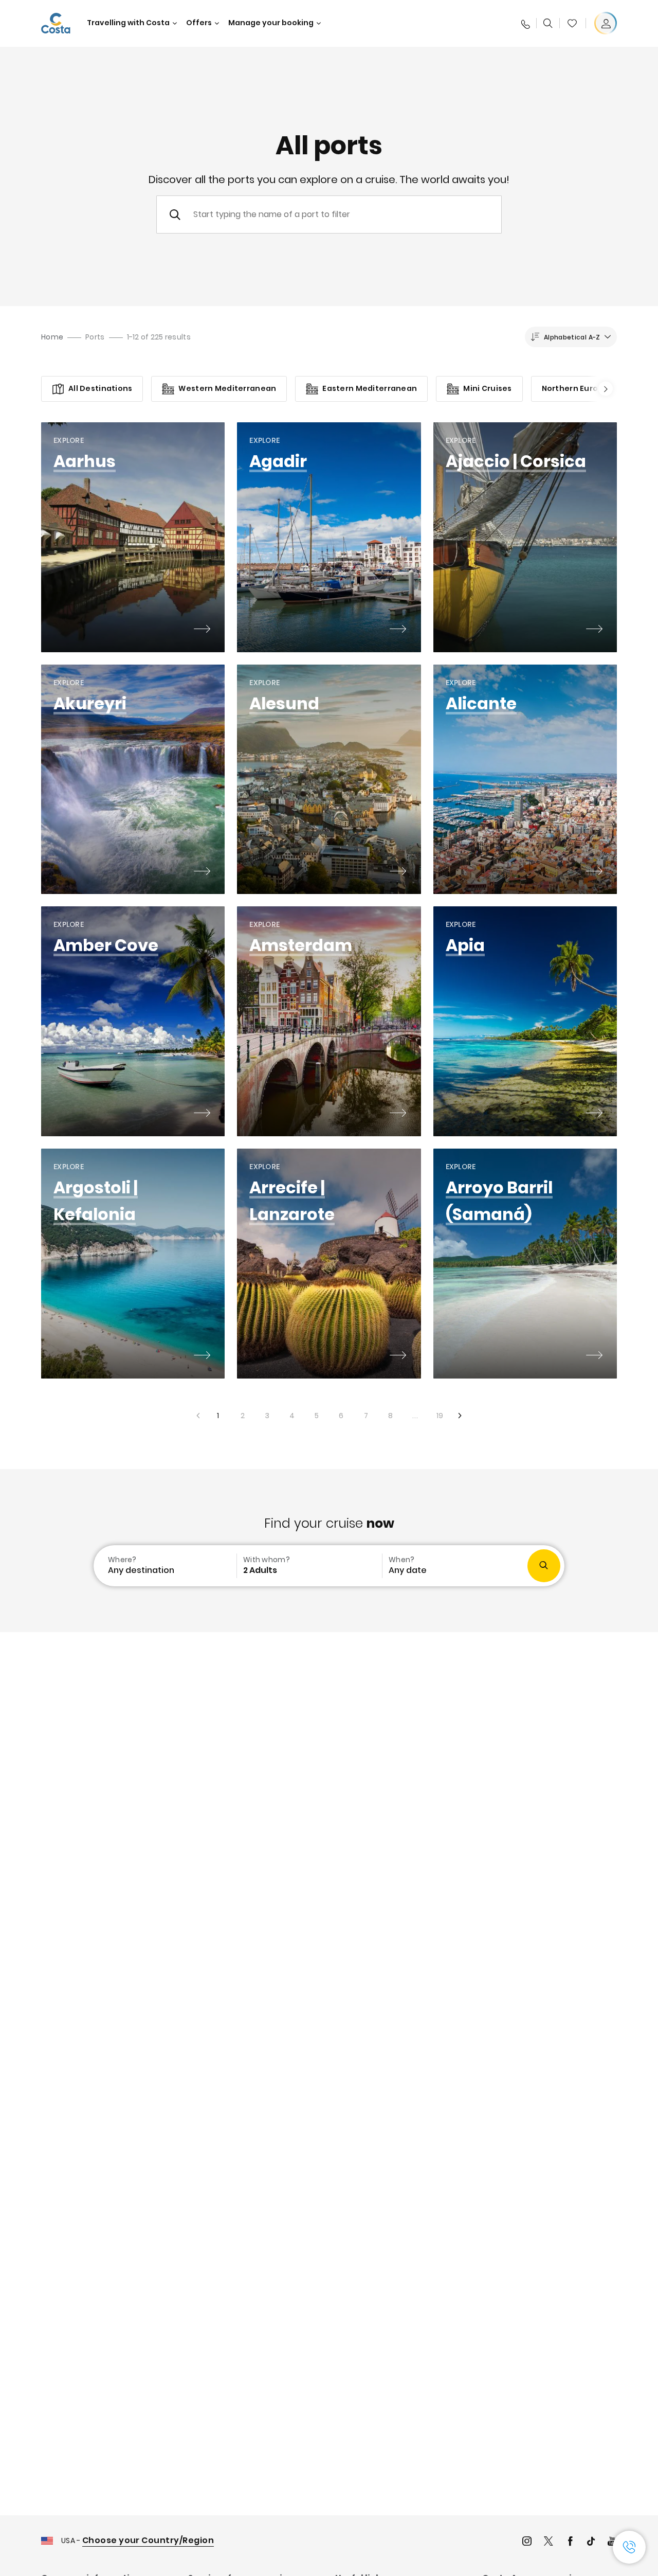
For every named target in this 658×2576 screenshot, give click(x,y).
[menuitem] (164, 1566)
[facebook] (570, 2542)
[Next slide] (602, 389)
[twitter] (549, 2542)
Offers (199, 23)
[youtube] (612, 2542)
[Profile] (606, 23)
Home (52, 337)
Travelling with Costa (128, 23)
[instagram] (527, 2542)
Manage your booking (271, 23)
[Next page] (461, 1416)
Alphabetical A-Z (572, 337)
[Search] (548, 23)
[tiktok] (591, 2542)
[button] (572, 23)
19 (436, 1412)
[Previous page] (197, 1416)
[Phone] (525, 23)
